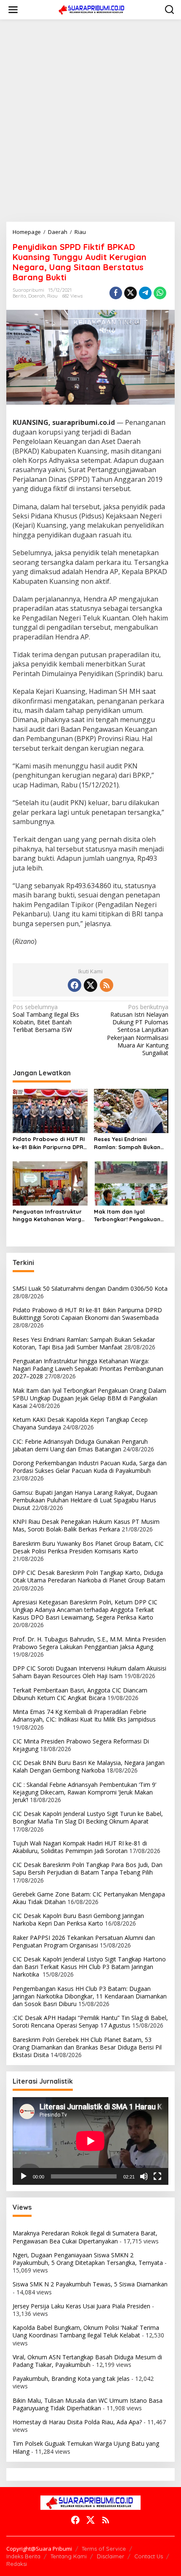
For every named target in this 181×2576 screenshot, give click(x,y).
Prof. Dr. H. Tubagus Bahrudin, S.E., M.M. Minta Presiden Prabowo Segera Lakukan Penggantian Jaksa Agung (89, 1643)
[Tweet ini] (130, 293)
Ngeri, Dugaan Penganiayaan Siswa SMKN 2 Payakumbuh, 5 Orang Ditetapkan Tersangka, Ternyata (88, 2259)
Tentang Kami (69, 2556)
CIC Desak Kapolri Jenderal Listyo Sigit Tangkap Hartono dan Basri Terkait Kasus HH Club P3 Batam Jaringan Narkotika (89, 1967)
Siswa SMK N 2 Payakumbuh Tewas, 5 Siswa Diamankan (90, 2284)
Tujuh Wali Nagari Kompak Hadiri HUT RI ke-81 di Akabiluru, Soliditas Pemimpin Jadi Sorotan (80, 1847)
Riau (52, 296)
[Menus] (13, 10)
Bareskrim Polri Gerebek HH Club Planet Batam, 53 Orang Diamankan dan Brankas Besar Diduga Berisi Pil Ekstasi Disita (87, 2047)
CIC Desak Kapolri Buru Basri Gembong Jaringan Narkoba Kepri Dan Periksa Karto (78, 1919)
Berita (19, 296)
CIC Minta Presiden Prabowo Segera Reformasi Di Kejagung (81, 1745)
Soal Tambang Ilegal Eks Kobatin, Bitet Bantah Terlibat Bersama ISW (46, 1019)
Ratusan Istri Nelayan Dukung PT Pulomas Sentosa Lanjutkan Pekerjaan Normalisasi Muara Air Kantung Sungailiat (138, 1030)
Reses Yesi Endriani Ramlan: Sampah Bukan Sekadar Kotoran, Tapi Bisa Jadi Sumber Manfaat (127, 1143)
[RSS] (106, 985)
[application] (90, 2141)
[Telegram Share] (145, 293)
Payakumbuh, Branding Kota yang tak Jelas (71, 2379)
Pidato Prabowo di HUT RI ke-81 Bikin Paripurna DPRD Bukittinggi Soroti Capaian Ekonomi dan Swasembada (50, 1143)
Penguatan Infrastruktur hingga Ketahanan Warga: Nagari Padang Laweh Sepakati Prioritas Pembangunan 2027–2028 (49, 1215)
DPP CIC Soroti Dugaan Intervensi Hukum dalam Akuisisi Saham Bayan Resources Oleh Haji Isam (89, 1672)
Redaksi (17, 2564)
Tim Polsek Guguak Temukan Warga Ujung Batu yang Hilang (86, 2447)
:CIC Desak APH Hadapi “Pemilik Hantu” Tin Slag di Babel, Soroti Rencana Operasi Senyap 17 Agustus (90, 2021)
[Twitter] (90, 985)
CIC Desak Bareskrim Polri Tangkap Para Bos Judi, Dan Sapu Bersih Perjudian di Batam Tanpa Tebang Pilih (88, 1868)
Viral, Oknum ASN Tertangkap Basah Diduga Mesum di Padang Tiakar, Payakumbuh (87, 2361)
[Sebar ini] (116, 293)
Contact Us (149, 2556)
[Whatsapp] (160, 293)
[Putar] (24, 2176)
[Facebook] (75, 985)
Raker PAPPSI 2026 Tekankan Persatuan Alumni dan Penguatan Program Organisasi (84, 1941)
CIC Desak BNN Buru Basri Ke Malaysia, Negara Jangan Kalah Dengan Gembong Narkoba (89, 1766)
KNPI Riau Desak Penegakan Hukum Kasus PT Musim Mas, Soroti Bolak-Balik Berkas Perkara (86, 1525)
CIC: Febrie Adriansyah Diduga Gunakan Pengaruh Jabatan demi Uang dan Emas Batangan (80, 1445)
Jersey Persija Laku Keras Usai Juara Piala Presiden (81, 2306)
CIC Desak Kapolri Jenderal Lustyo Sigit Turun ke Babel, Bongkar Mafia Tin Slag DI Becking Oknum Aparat (88, 1817)
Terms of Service (104, 2549)
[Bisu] (144, 2176)
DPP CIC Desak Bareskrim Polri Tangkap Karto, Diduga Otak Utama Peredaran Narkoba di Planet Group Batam (89, 1576)
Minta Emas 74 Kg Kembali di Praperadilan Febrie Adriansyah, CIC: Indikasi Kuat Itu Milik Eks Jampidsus (84, 1715)
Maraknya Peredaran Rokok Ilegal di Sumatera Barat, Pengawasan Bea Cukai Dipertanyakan (85, 2237)
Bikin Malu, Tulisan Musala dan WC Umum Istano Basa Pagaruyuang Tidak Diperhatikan (88, 2404)
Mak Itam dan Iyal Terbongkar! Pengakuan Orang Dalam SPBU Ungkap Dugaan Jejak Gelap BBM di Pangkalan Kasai (128, 1215)
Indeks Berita (23, 2556)
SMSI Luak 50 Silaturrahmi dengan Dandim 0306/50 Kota (90, 1288)
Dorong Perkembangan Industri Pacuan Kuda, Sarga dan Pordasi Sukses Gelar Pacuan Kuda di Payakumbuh (90, 1467)
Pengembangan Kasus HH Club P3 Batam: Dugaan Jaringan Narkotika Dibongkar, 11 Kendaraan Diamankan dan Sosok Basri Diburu (90, 1996)
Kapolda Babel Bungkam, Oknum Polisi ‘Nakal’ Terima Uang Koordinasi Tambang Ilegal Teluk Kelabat (86, 2331)
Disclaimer (110, 2556)
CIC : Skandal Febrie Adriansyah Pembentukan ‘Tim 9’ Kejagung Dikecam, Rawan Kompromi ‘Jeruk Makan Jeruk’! (84, 1792)
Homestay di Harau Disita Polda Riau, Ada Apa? (77, 2422)
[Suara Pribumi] (92, 9)
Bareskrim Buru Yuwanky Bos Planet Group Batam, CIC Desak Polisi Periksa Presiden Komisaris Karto (88, 1547)
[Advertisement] (90, 121)
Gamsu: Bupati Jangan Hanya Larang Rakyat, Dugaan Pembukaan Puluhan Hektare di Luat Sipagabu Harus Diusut (85, 1500)
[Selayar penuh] (157, 2176)
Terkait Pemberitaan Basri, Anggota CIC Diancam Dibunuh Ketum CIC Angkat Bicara (80, 1694)
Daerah (37, 296)
